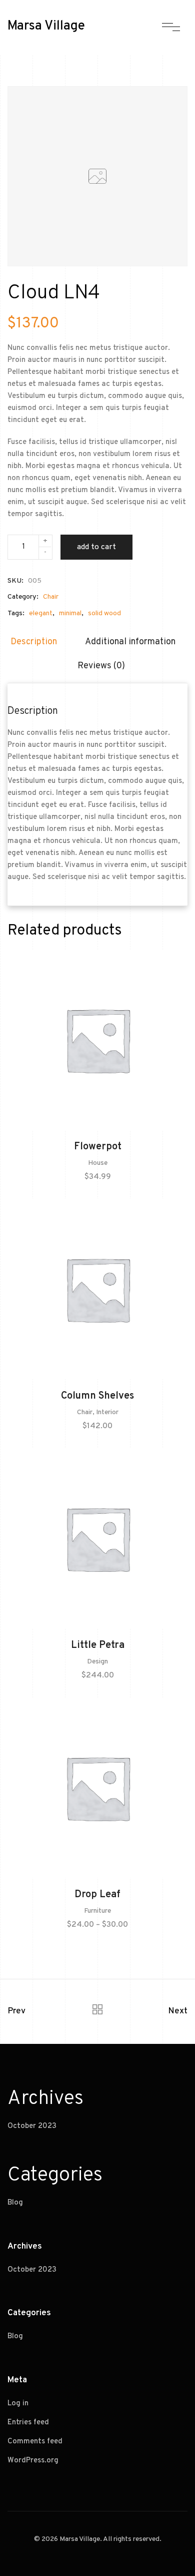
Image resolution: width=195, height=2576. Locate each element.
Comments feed (35, 2442)
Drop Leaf (97, 1895)
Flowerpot (98, 1147)
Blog (15, 2203)
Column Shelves (97, 1396)
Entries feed (28, 2423)
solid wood (104, 613)
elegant (41, 613)
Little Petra (98, 1645)
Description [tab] (34, 642)
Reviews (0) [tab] (101, 666)
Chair (51, 597)
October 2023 (32, 2126)
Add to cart (96, 547)
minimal (70, 613)
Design (97, 1662)
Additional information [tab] (130, 642)
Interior (107, 1412)
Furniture (97, 1911)
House (98, 1163)
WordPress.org (33, 2461)
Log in (18, 2404)
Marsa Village (46, 26)
